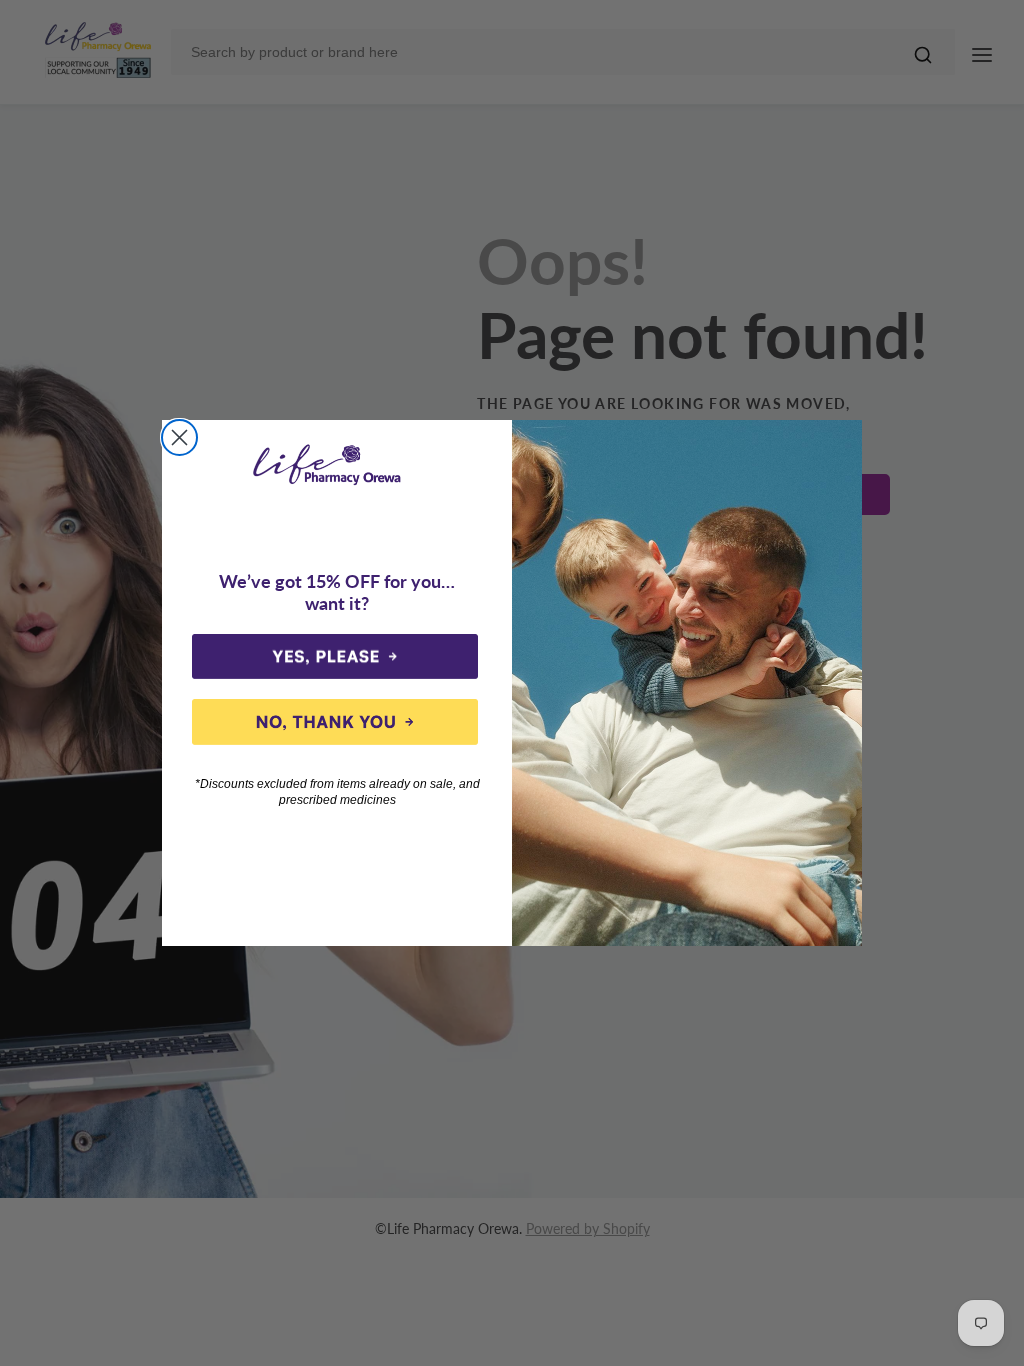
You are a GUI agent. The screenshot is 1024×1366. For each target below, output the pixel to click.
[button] (335, 657)
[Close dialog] (179, 437)
